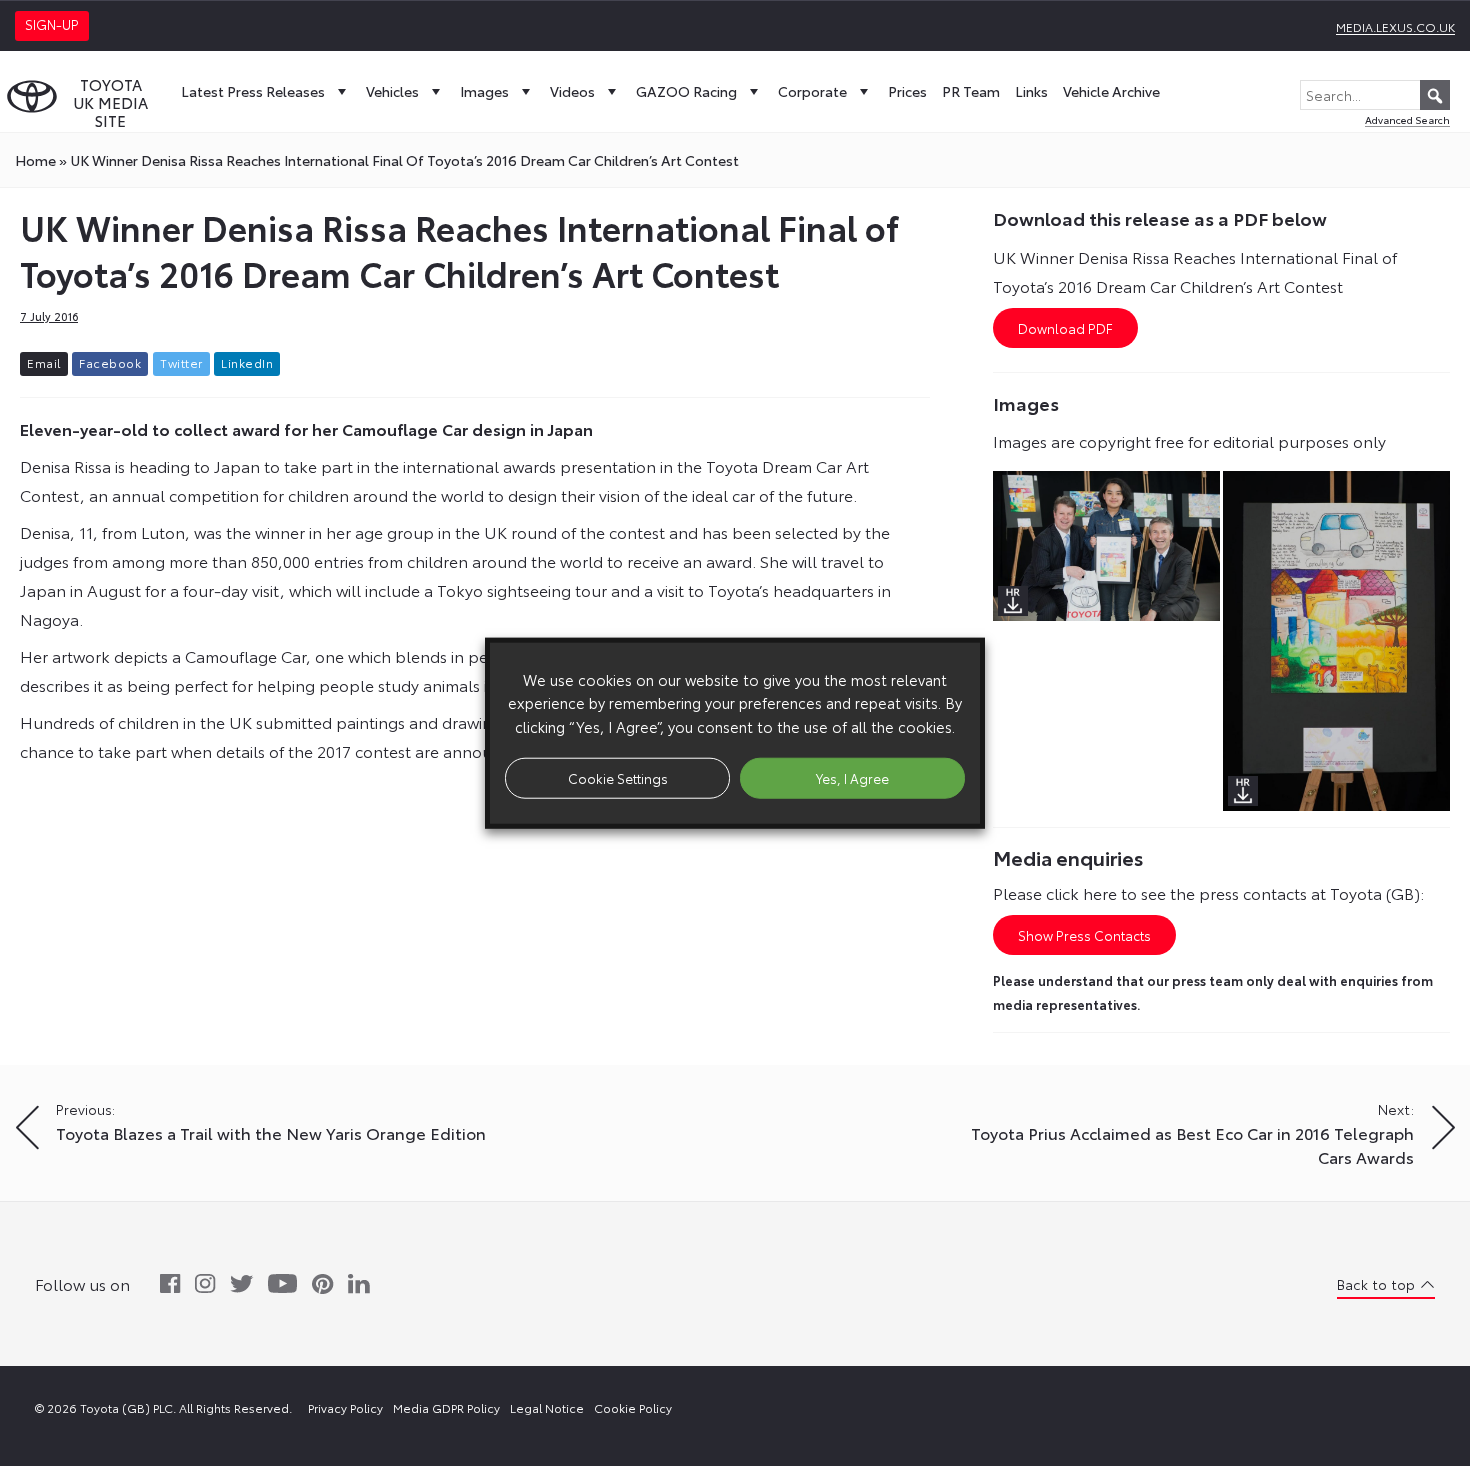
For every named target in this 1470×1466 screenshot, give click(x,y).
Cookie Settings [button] (618, 777)
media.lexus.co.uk (1395, 26)
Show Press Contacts (1084, 935)
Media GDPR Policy (446, 1407)
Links (1031, 91)
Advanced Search (1407, 119)
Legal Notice (547, 1407)
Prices (907, 91)
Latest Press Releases (253, 91)
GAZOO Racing (686, 91)
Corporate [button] (812, 91)
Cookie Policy (633, 1407)
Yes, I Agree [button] (852, 777)
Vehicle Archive (1111, 91)
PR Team (971, 91)
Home (35, 160)
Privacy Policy (345, 1407)
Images (484, 91)
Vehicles (392, 91)
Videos (572, 91)
